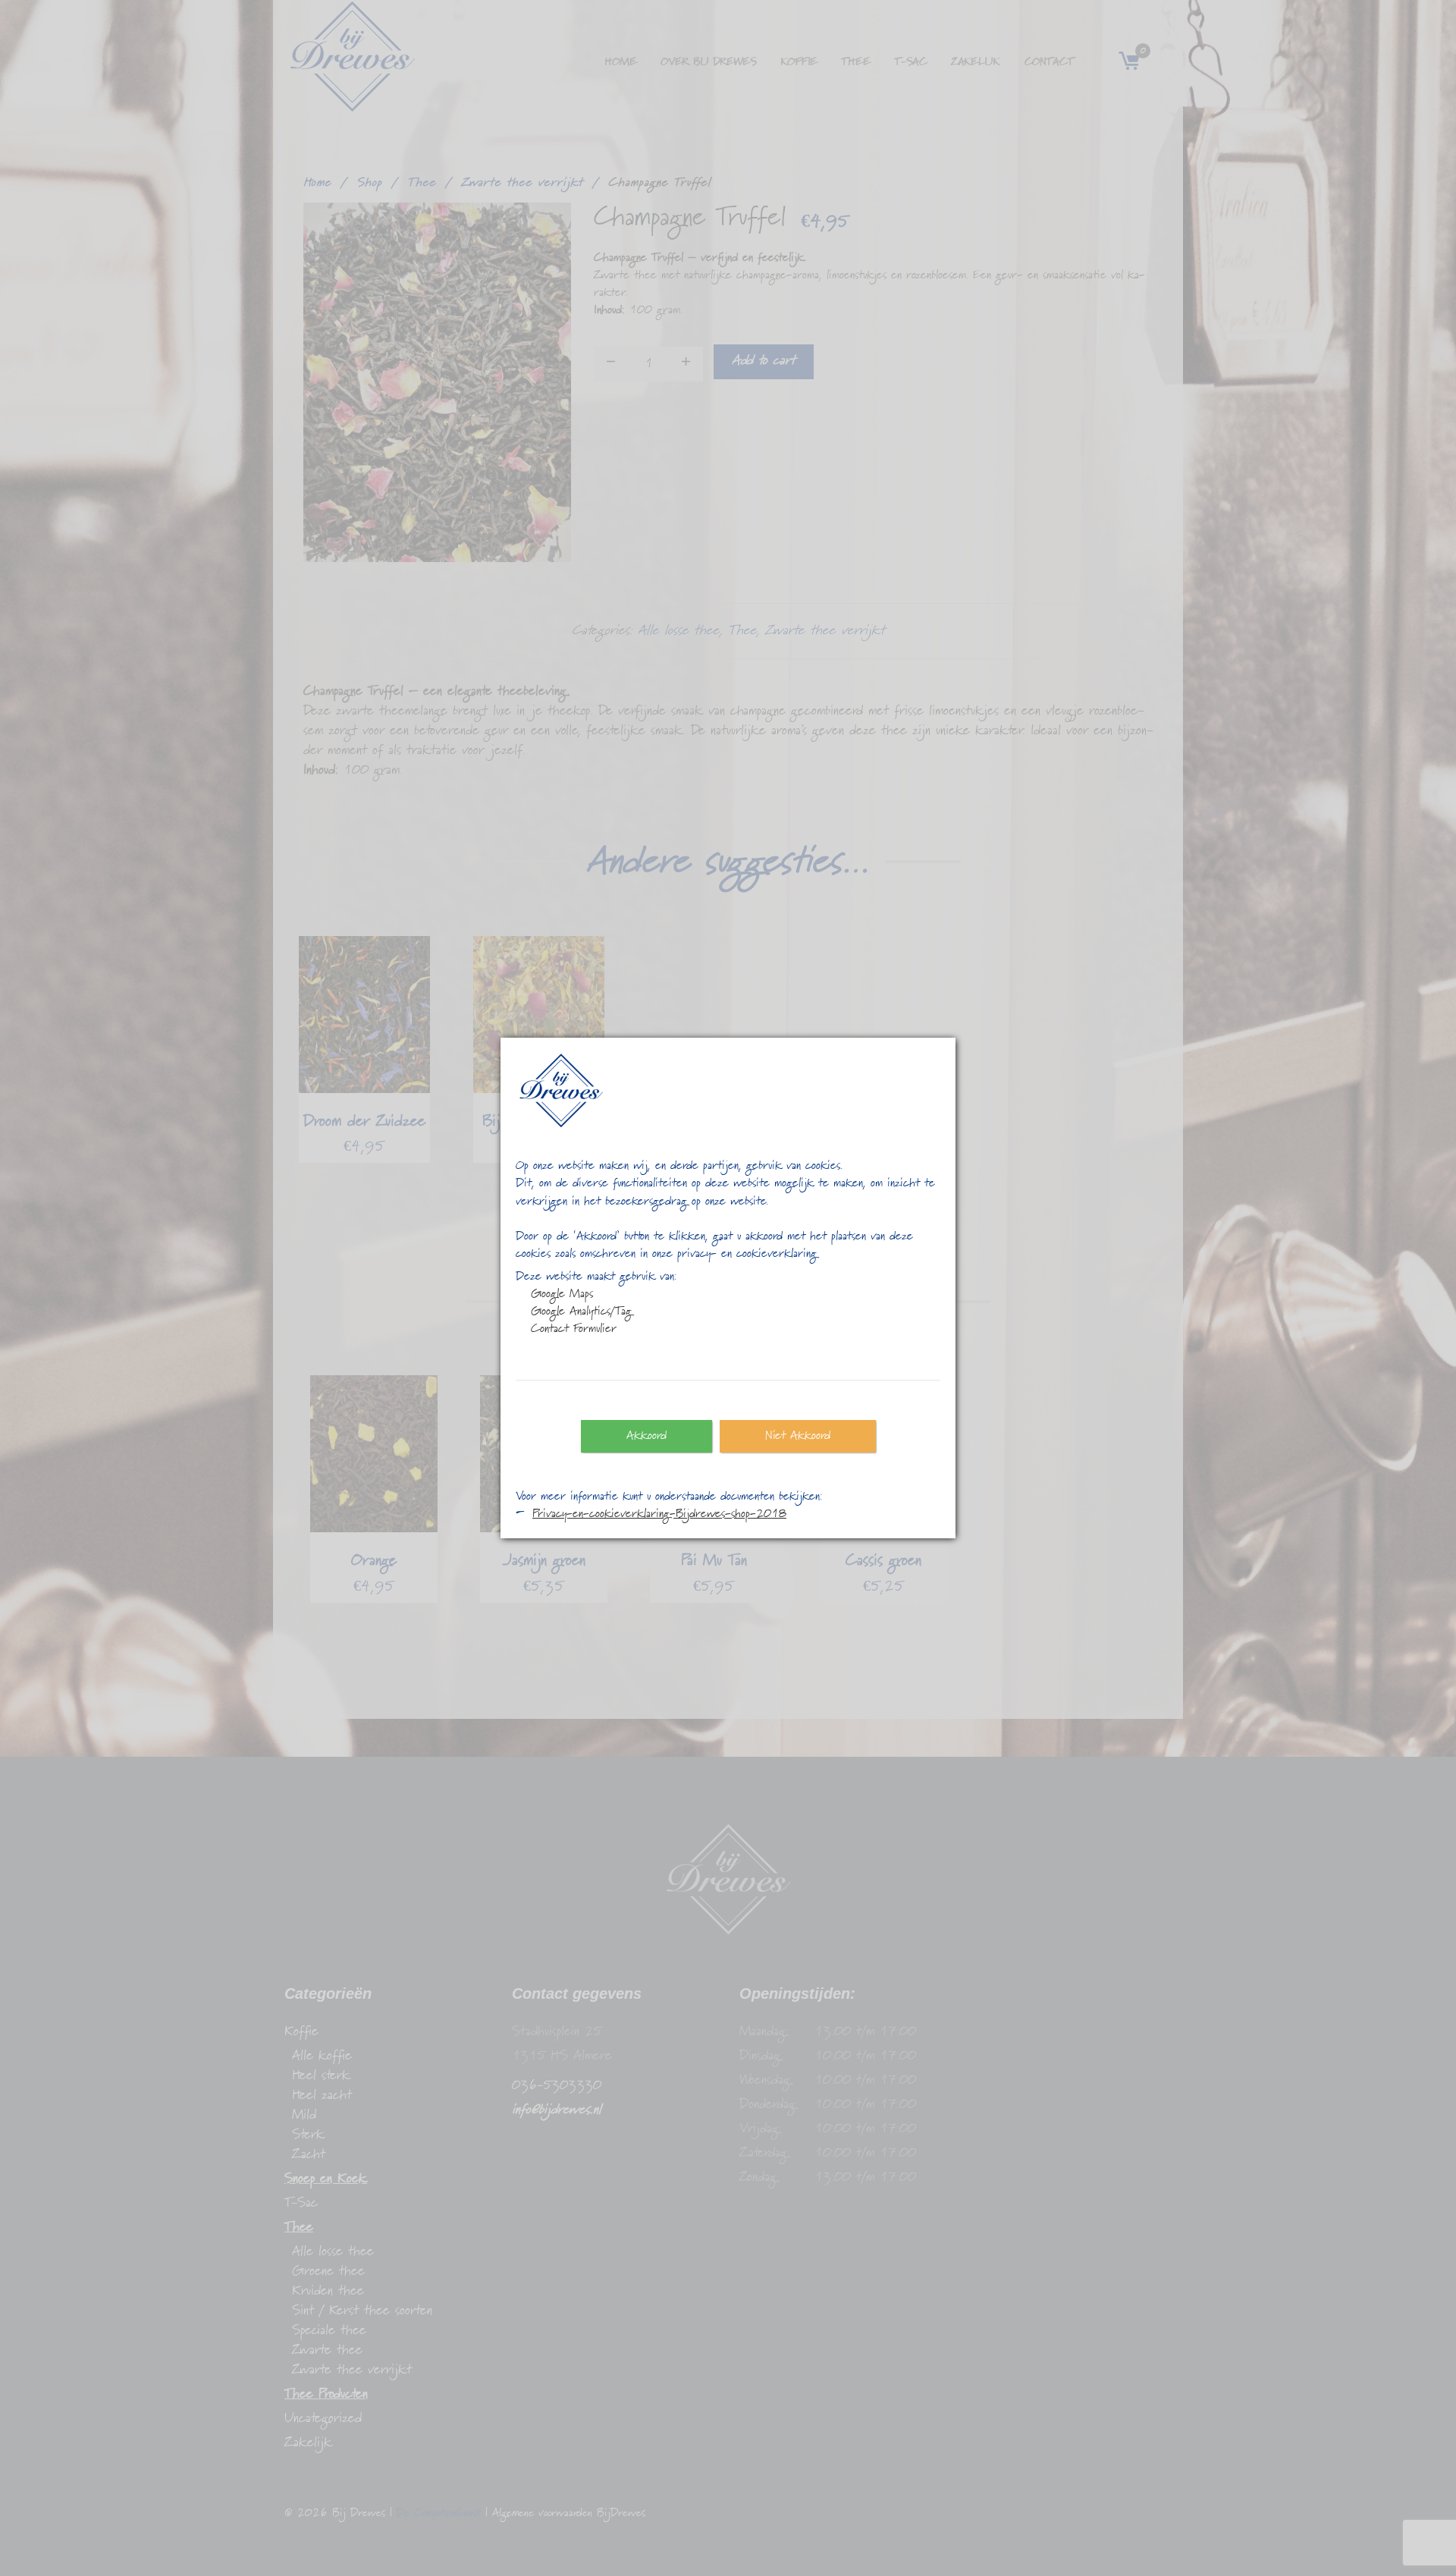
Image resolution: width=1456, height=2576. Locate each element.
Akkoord (646, 1436)
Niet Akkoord (798, 1436)
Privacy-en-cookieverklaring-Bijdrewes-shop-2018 (659, 1514)
